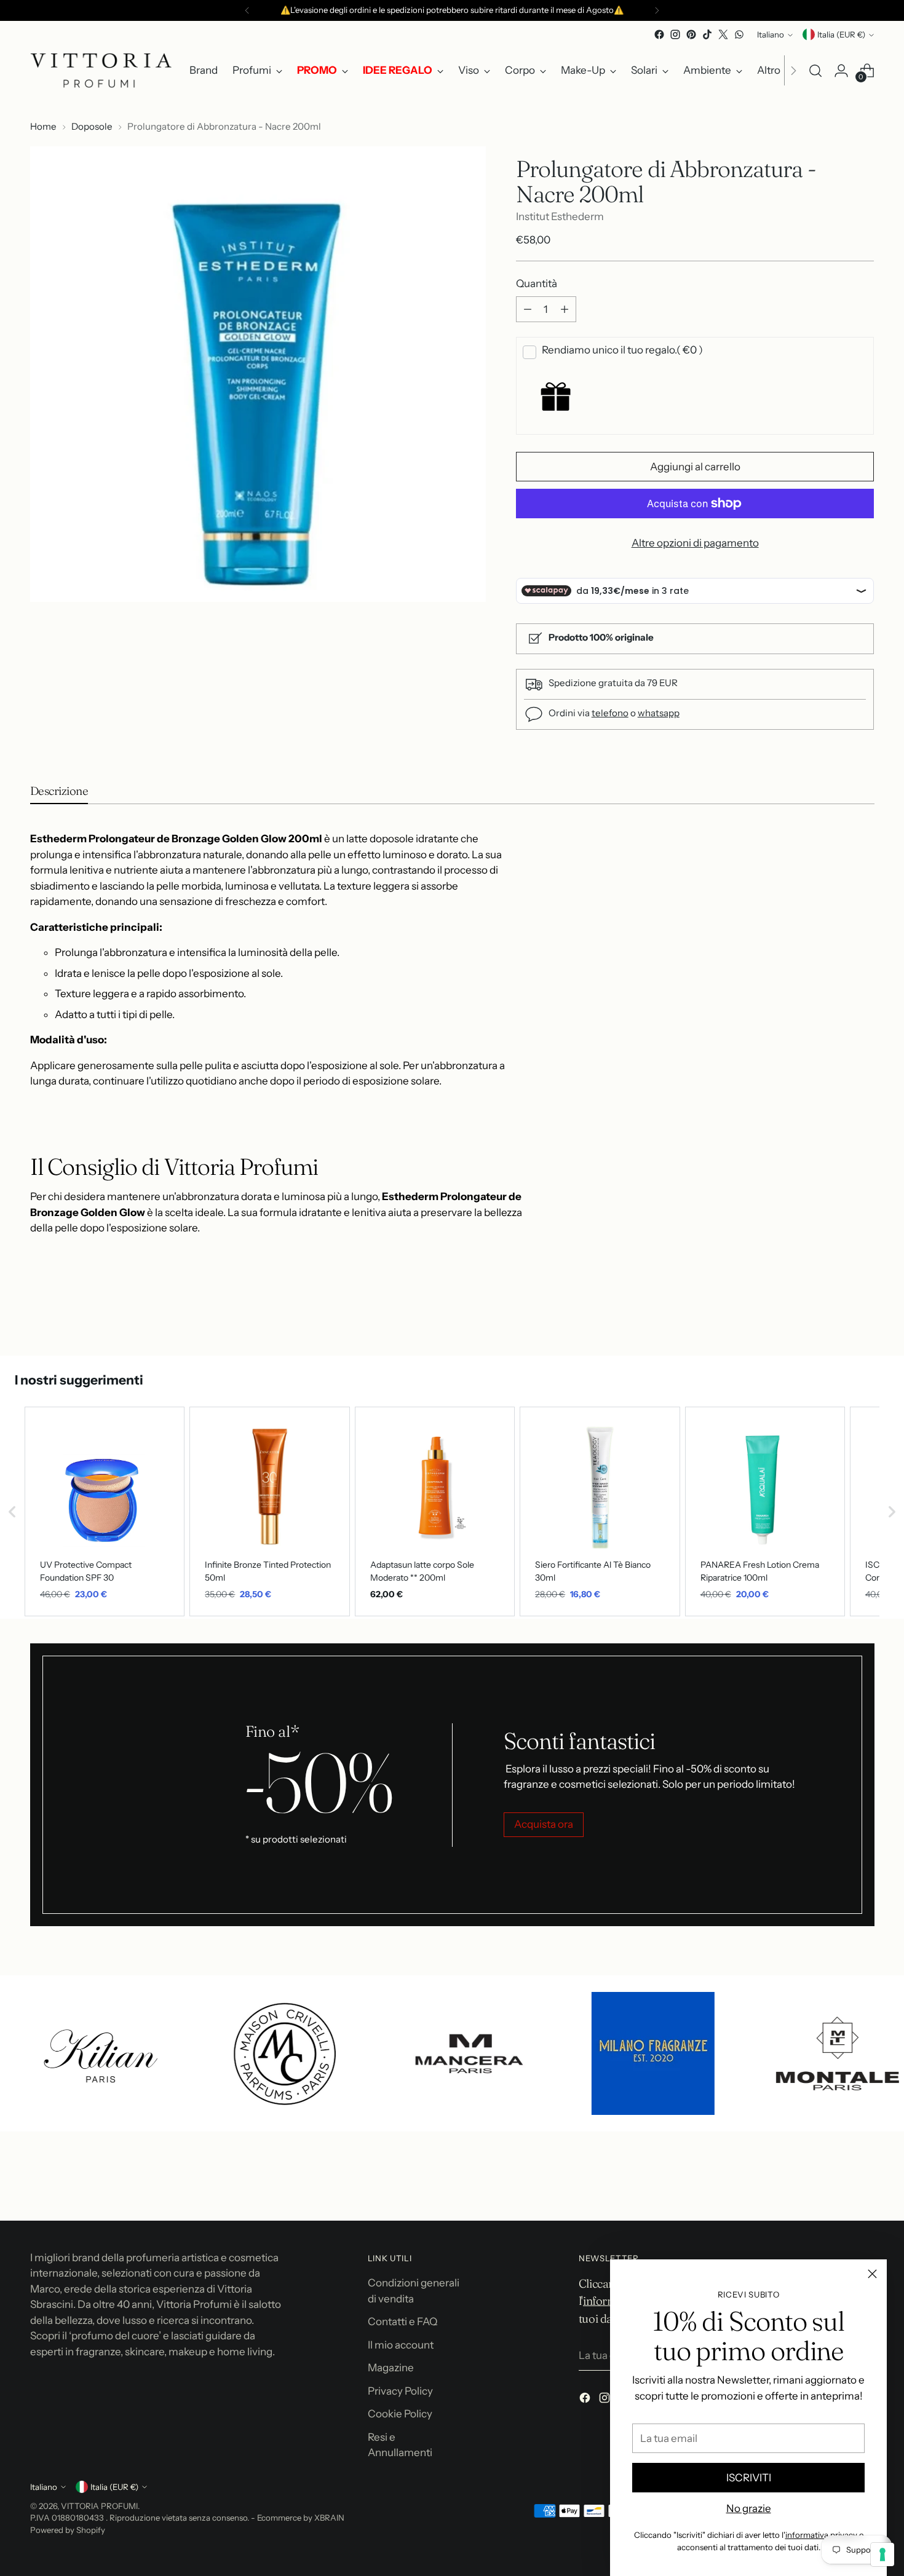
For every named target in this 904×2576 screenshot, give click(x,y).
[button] (12, 1511)
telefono (610, 713)
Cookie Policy (400, 2414)
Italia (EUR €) (841, 34)
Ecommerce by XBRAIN (301, 2518)
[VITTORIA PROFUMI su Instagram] (675, 34)
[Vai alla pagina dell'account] (841, 71)
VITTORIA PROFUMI (99, 2506)
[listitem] (105, 1511)
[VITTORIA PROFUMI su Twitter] (723, 34)
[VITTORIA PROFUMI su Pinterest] (691, 34)
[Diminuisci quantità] (528, 309)
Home (43, 126)
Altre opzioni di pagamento (695, 543)
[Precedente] (247, 10)
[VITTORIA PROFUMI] (101, 70)
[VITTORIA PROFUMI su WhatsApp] (739, 34)
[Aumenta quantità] (565, 309)
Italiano (771, 34)
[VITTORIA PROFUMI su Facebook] (659, 34)
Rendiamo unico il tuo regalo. (622, 350)
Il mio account (401, 2345)
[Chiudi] (872, 2274)
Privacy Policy (400, 2391)
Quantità (537, 283)
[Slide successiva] (864, 1313)
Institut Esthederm (560, 216)
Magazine (391, 2368)
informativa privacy (821, 2535)
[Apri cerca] (815, 71)
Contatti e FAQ (402, 2321)
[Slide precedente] (836, 1314)
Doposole (92, 126)
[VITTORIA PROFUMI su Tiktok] (707, 34)
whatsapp (659, 713)
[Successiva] (657, 10)
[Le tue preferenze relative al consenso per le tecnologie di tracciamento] (882, 2554)
